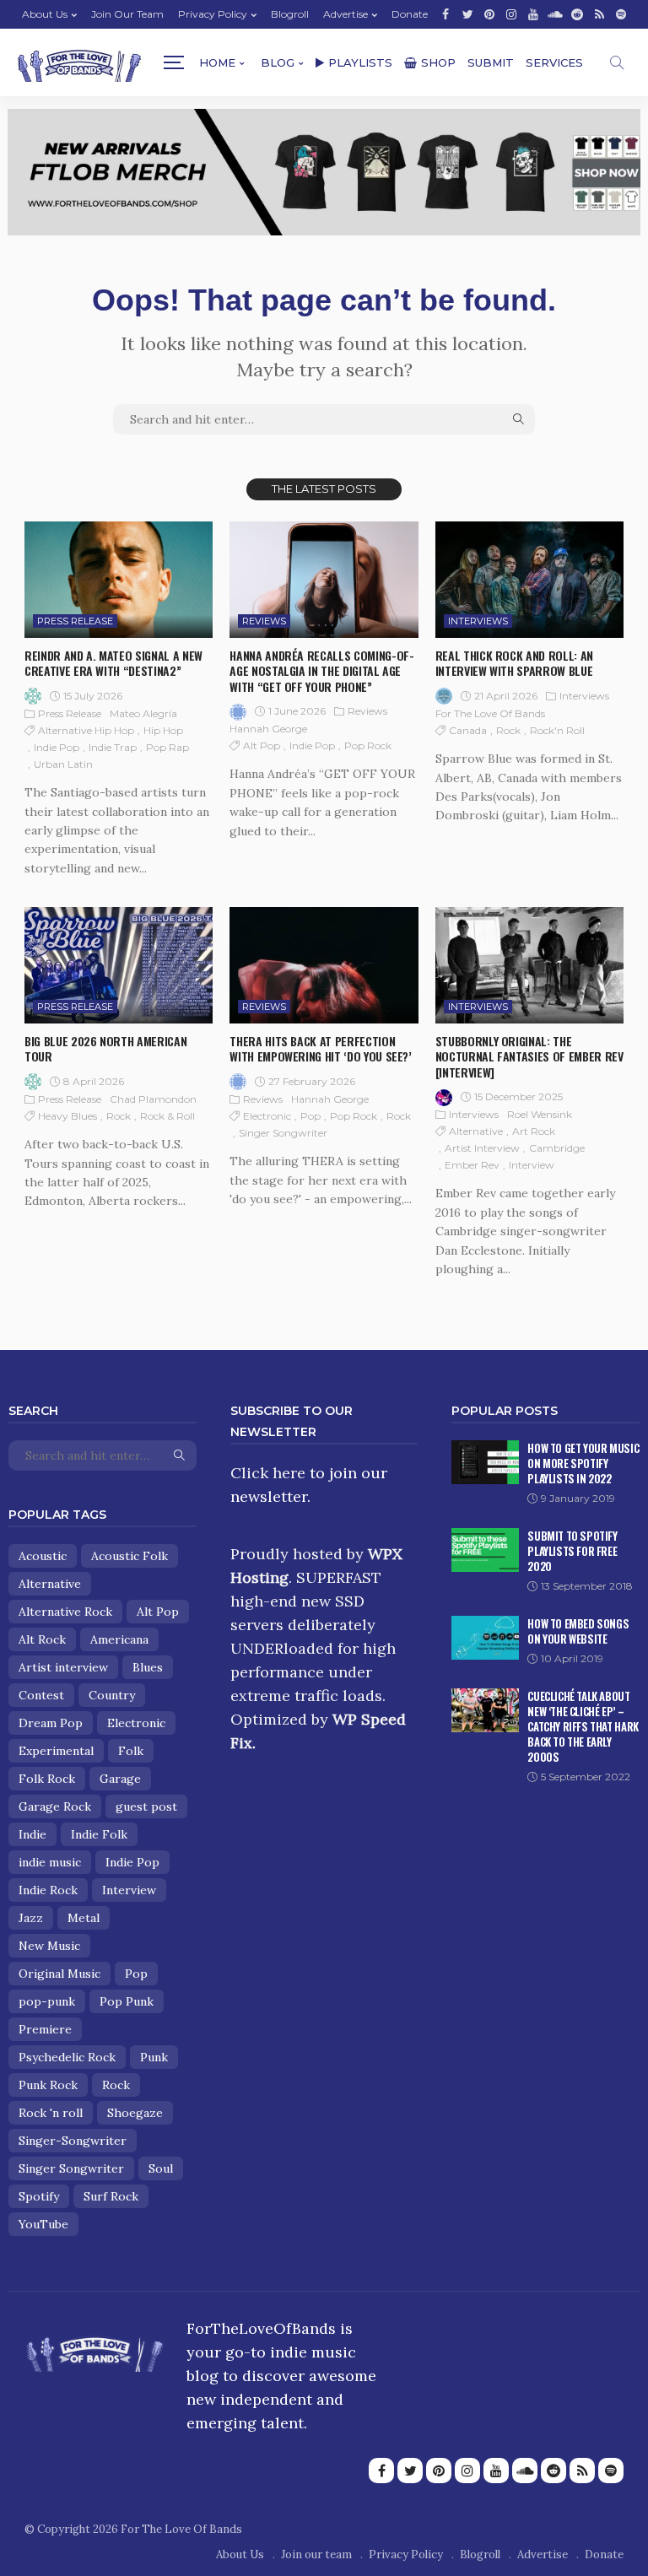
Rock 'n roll (51, 2113)
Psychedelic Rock (67, 2057)
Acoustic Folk (130, 1556)
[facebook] (445, 14)
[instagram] (511, 14)
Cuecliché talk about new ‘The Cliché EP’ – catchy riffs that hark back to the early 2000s (583, 1726)
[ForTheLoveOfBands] (95, 2349)
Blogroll (290, 14)
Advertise (346, 14)
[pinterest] (489, 14)
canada (468, 730)
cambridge (557, 1148)
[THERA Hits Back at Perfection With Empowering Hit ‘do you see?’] (324, 965)
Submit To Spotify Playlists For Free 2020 (572, 1551)
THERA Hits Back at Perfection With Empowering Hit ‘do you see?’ (320, 1048)
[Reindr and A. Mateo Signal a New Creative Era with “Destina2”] (119, 580)
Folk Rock (47, 1779)
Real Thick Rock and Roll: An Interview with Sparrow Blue (514, 663)
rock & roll (167, 1116)
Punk (154, 2057)
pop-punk (47, 2001)
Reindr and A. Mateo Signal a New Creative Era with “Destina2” (113, 663)
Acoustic (43, 1556)
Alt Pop (262, 745)
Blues (148, 1667)
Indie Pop (57, 747)
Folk (131, 1751)
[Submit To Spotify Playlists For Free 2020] (485, 1550)
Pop (310, 1116)
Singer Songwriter (283, 1133)
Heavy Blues (67, 1116)
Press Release (75, 621)
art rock (534, 1131)
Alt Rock (42, 1639)
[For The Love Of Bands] (79, 63)
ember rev (472, 1165)
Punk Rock (48, 2085)
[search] (617, 62)
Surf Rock (111, 2196)
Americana (119, 1639)
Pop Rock (368, 745)
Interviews (478, 621)
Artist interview (482, 1148)
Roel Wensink (540, 1114)
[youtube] (533, 14)
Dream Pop (51, 1723)
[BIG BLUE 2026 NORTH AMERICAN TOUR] (119, 965)
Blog (278, 62)
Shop (438, 62)
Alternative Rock (65, 1612)
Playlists (360, 62)
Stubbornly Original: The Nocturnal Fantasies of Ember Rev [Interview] (529, 1056)
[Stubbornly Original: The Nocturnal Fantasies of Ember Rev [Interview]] (529, 965)
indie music (50, 1862)
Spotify (39, 2196)
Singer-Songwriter (73, 2141)
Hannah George (268, 729)
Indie (32, 1834)
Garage (120, 1779)
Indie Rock (48, 1890)
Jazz (31, 1918)
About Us (45, 14)
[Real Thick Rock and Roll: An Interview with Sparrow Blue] (529, 580)
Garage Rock (55, 1806)
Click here (268, 1473)
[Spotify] (621, 14)
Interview (532, 1165)
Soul (161, 2168)
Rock (508, 730)
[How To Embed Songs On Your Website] (485, 1638)
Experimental (56, 1751)
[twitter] (467, 14)
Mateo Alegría (143, 713)
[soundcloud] (555, 14)
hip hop (163, 730)
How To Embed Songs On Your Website (578, 1631)
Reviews (264, 621)
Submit (491, 62)
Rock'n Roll (557, 730)
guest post (146, 1806)
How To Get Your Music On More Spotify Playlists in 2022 (583, 1463)
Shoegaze (135, 2113)
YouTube (43, 2224)
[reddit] (577, 14)
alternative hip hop (86, 730)
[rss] (599, 14)
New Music (49, 1946)
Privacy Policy (213, 14)
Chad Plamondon (153, 1099)
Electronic (267, 1116)
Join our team (127, 14)
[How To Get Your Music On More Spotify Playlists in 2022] (485, 1462)
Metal (84, 1918)
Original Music (59, 1974)
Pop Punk (127, 2001)
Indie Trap (113, 747)
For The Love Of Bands (490, 713)
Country (112, 1695)
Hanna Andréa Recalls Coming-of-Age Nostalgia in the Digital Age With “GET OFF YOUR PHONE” (321, 670)
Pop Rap (167, 747)
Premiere (45, 2029)
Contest (41, 1695)
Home (217, 62)
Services (554, 62)
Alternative (476, 1131)
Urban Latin (63, 764)
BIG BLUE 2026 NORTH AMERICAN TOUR (105, 1048)
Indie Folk (99, 1834)
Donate (410, 14)
